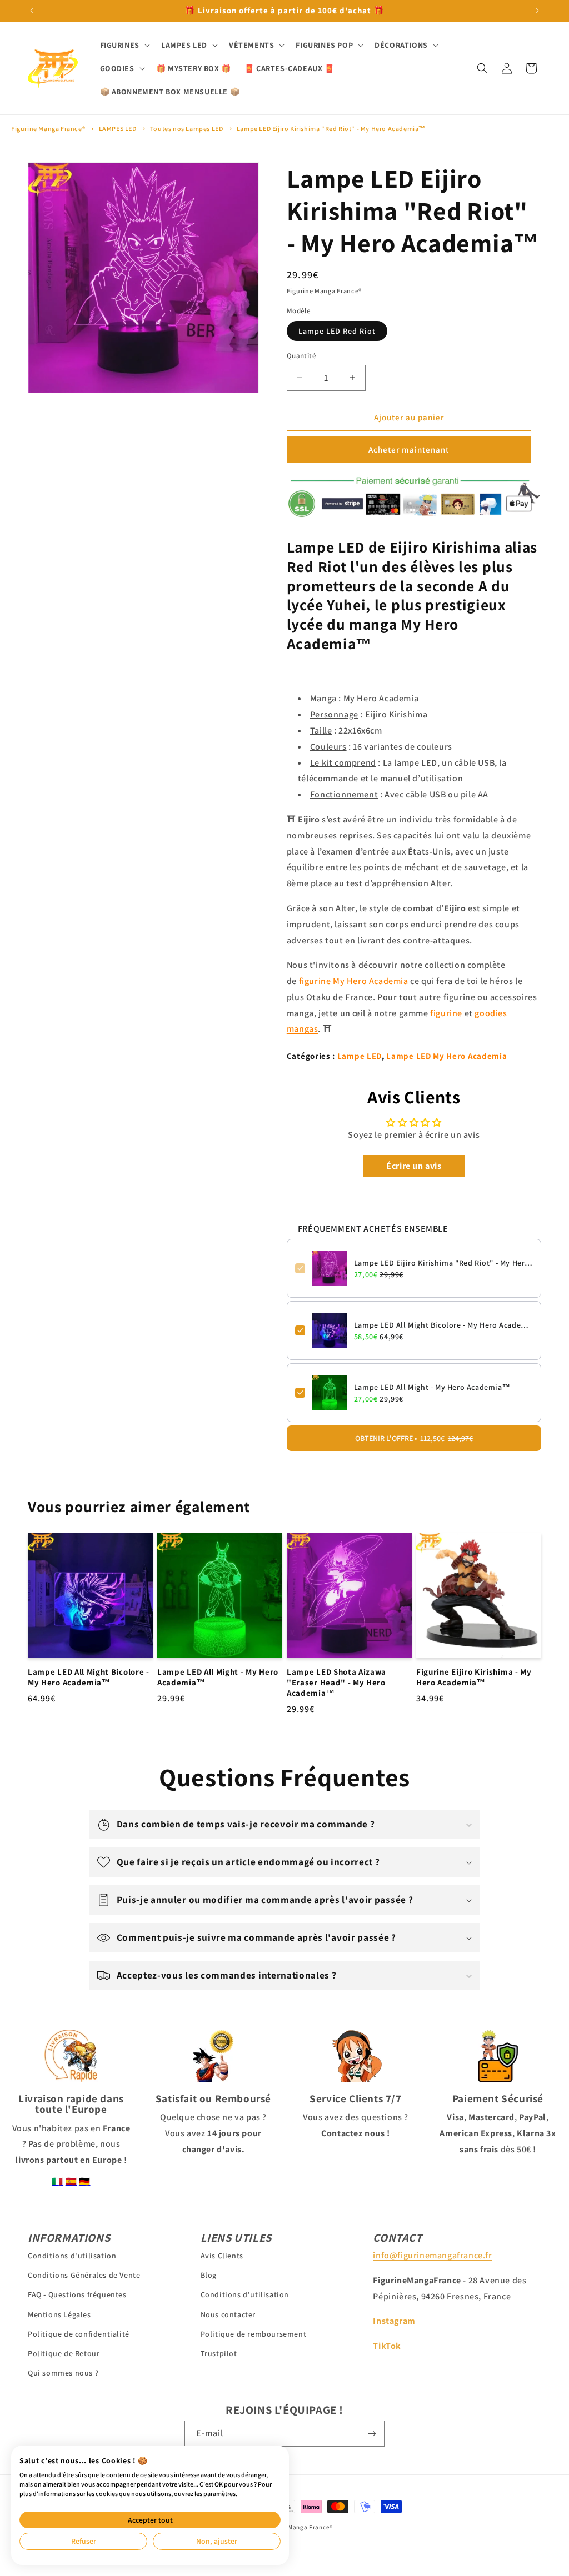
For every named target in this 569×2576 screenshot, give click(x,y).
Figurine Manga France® (48, 129)
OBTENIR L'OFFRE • (414, 1438)
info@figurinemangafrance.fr (432, 2255)
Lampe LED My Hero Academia (446, 1056)
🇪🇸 (71, 2181)
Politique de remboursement (254, 2334)
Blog (209, 2275)
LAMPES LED (118, 129)
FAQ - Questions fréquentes (77, 2294)
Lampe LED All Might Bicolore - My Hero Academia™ (443, 1325)
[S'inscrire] (372, 2434)
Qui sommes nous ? (63, 2373)
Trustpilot (219, 2353)
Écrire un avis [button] (414, 1166)
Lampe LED (360, 1056)
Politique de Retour (64, 2353)
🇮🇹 (58, 2181)
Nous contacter (228, 2314)
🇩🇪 (85, 2181)
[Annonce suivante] (537, 11)
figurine (446, 1013)
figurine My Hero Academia (354, 981)
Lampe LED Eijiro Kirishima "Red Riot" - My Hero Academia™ (331, 129)
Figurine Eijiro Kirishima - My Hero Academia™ (474, 1677)
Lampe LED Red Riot (337, 331)
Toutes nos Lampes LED (187, 129)
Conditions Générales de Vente (84, 2275)
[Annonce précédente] (32, 11)
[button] (124, 45)
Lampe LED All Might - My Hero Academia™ (432, 1387)
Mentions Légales (59, 2314)
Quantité (301, 356)
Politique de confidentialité (79, 2334)
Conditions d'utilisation (72, 2256)
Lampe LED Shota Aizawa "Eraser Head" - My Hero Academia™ (336, 1683)
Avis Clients (222, 2256)
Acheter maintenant (409, 450)
